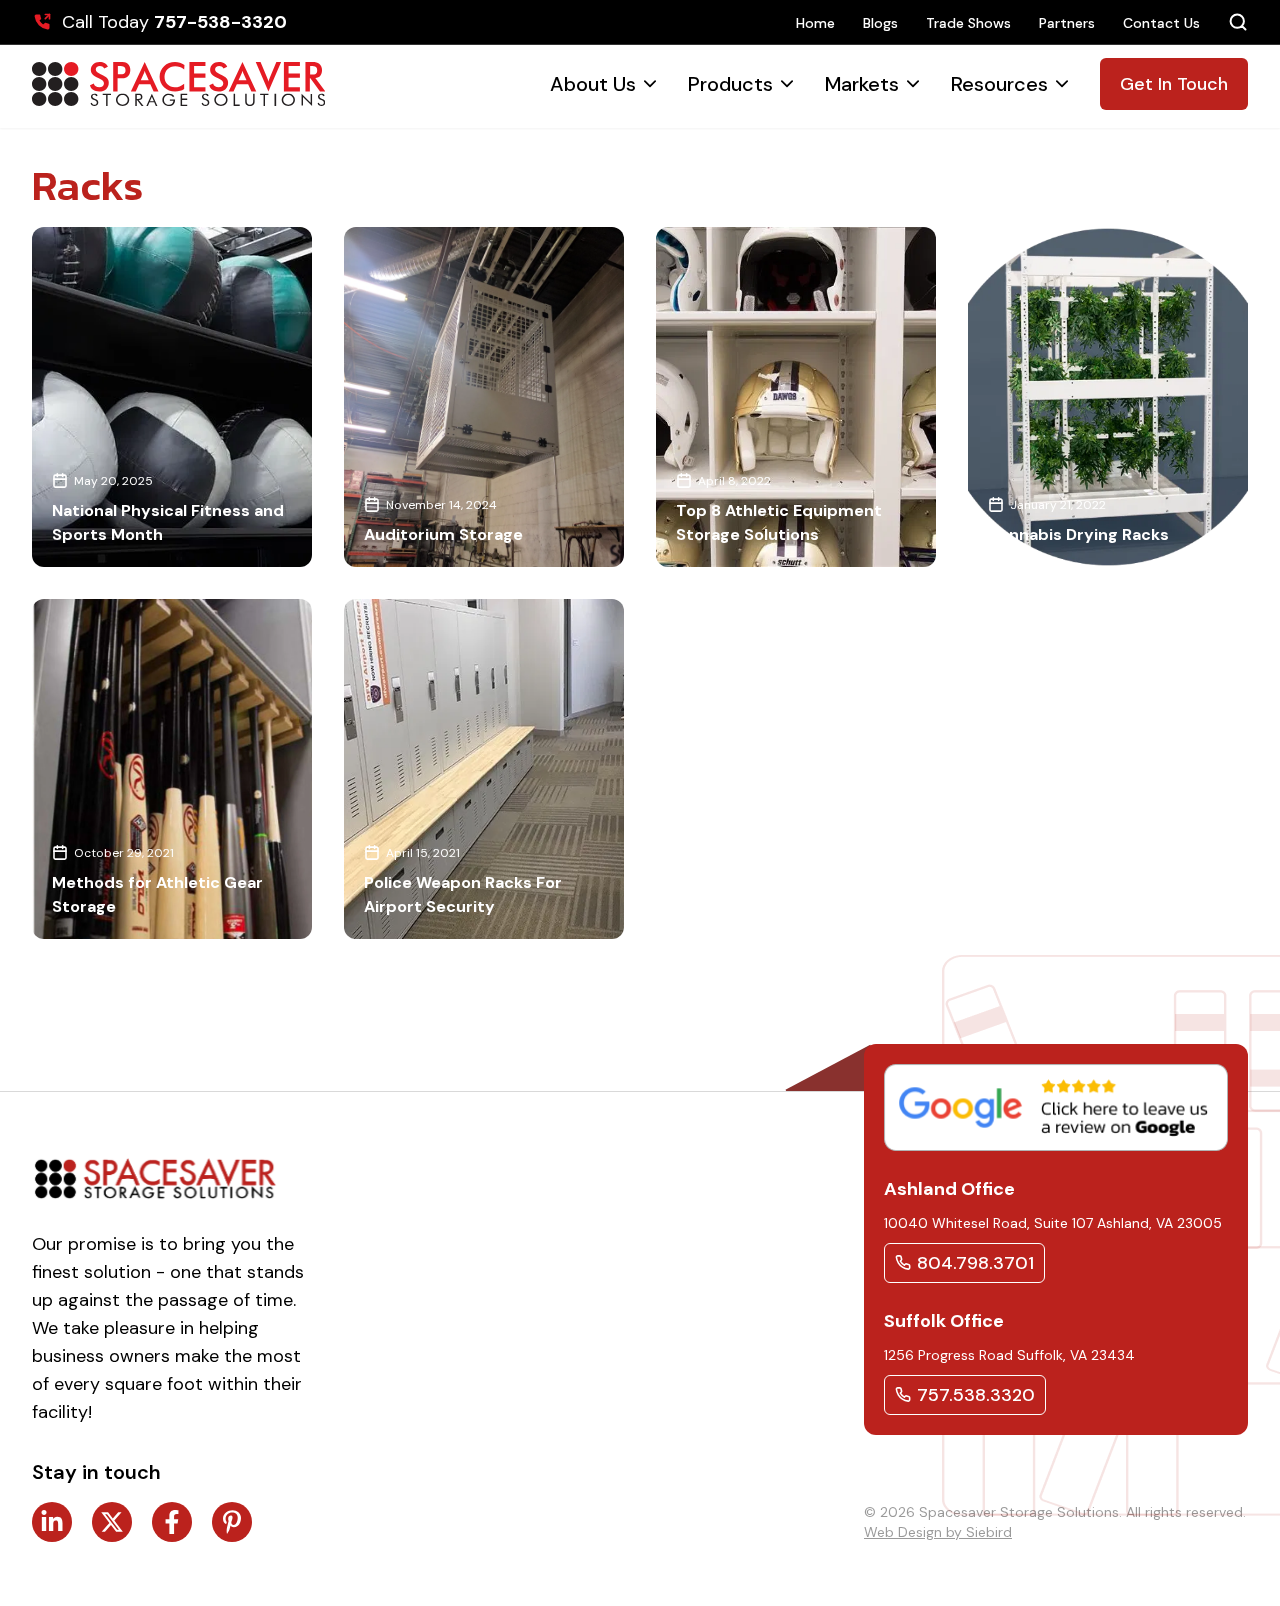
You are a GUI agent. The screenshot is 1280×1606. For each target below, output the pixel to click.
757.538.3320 (976, 1395)
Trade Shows (968, 23)
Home (815, 23)
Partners (1067, 23)
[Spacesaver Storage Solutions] (178, 84)
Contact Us (1161, 23)
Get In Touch (1174, 84)
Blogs (880, 23)
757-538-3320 (220, 22)
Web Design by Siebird (938, 1532)
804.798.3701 (975, 1263)
